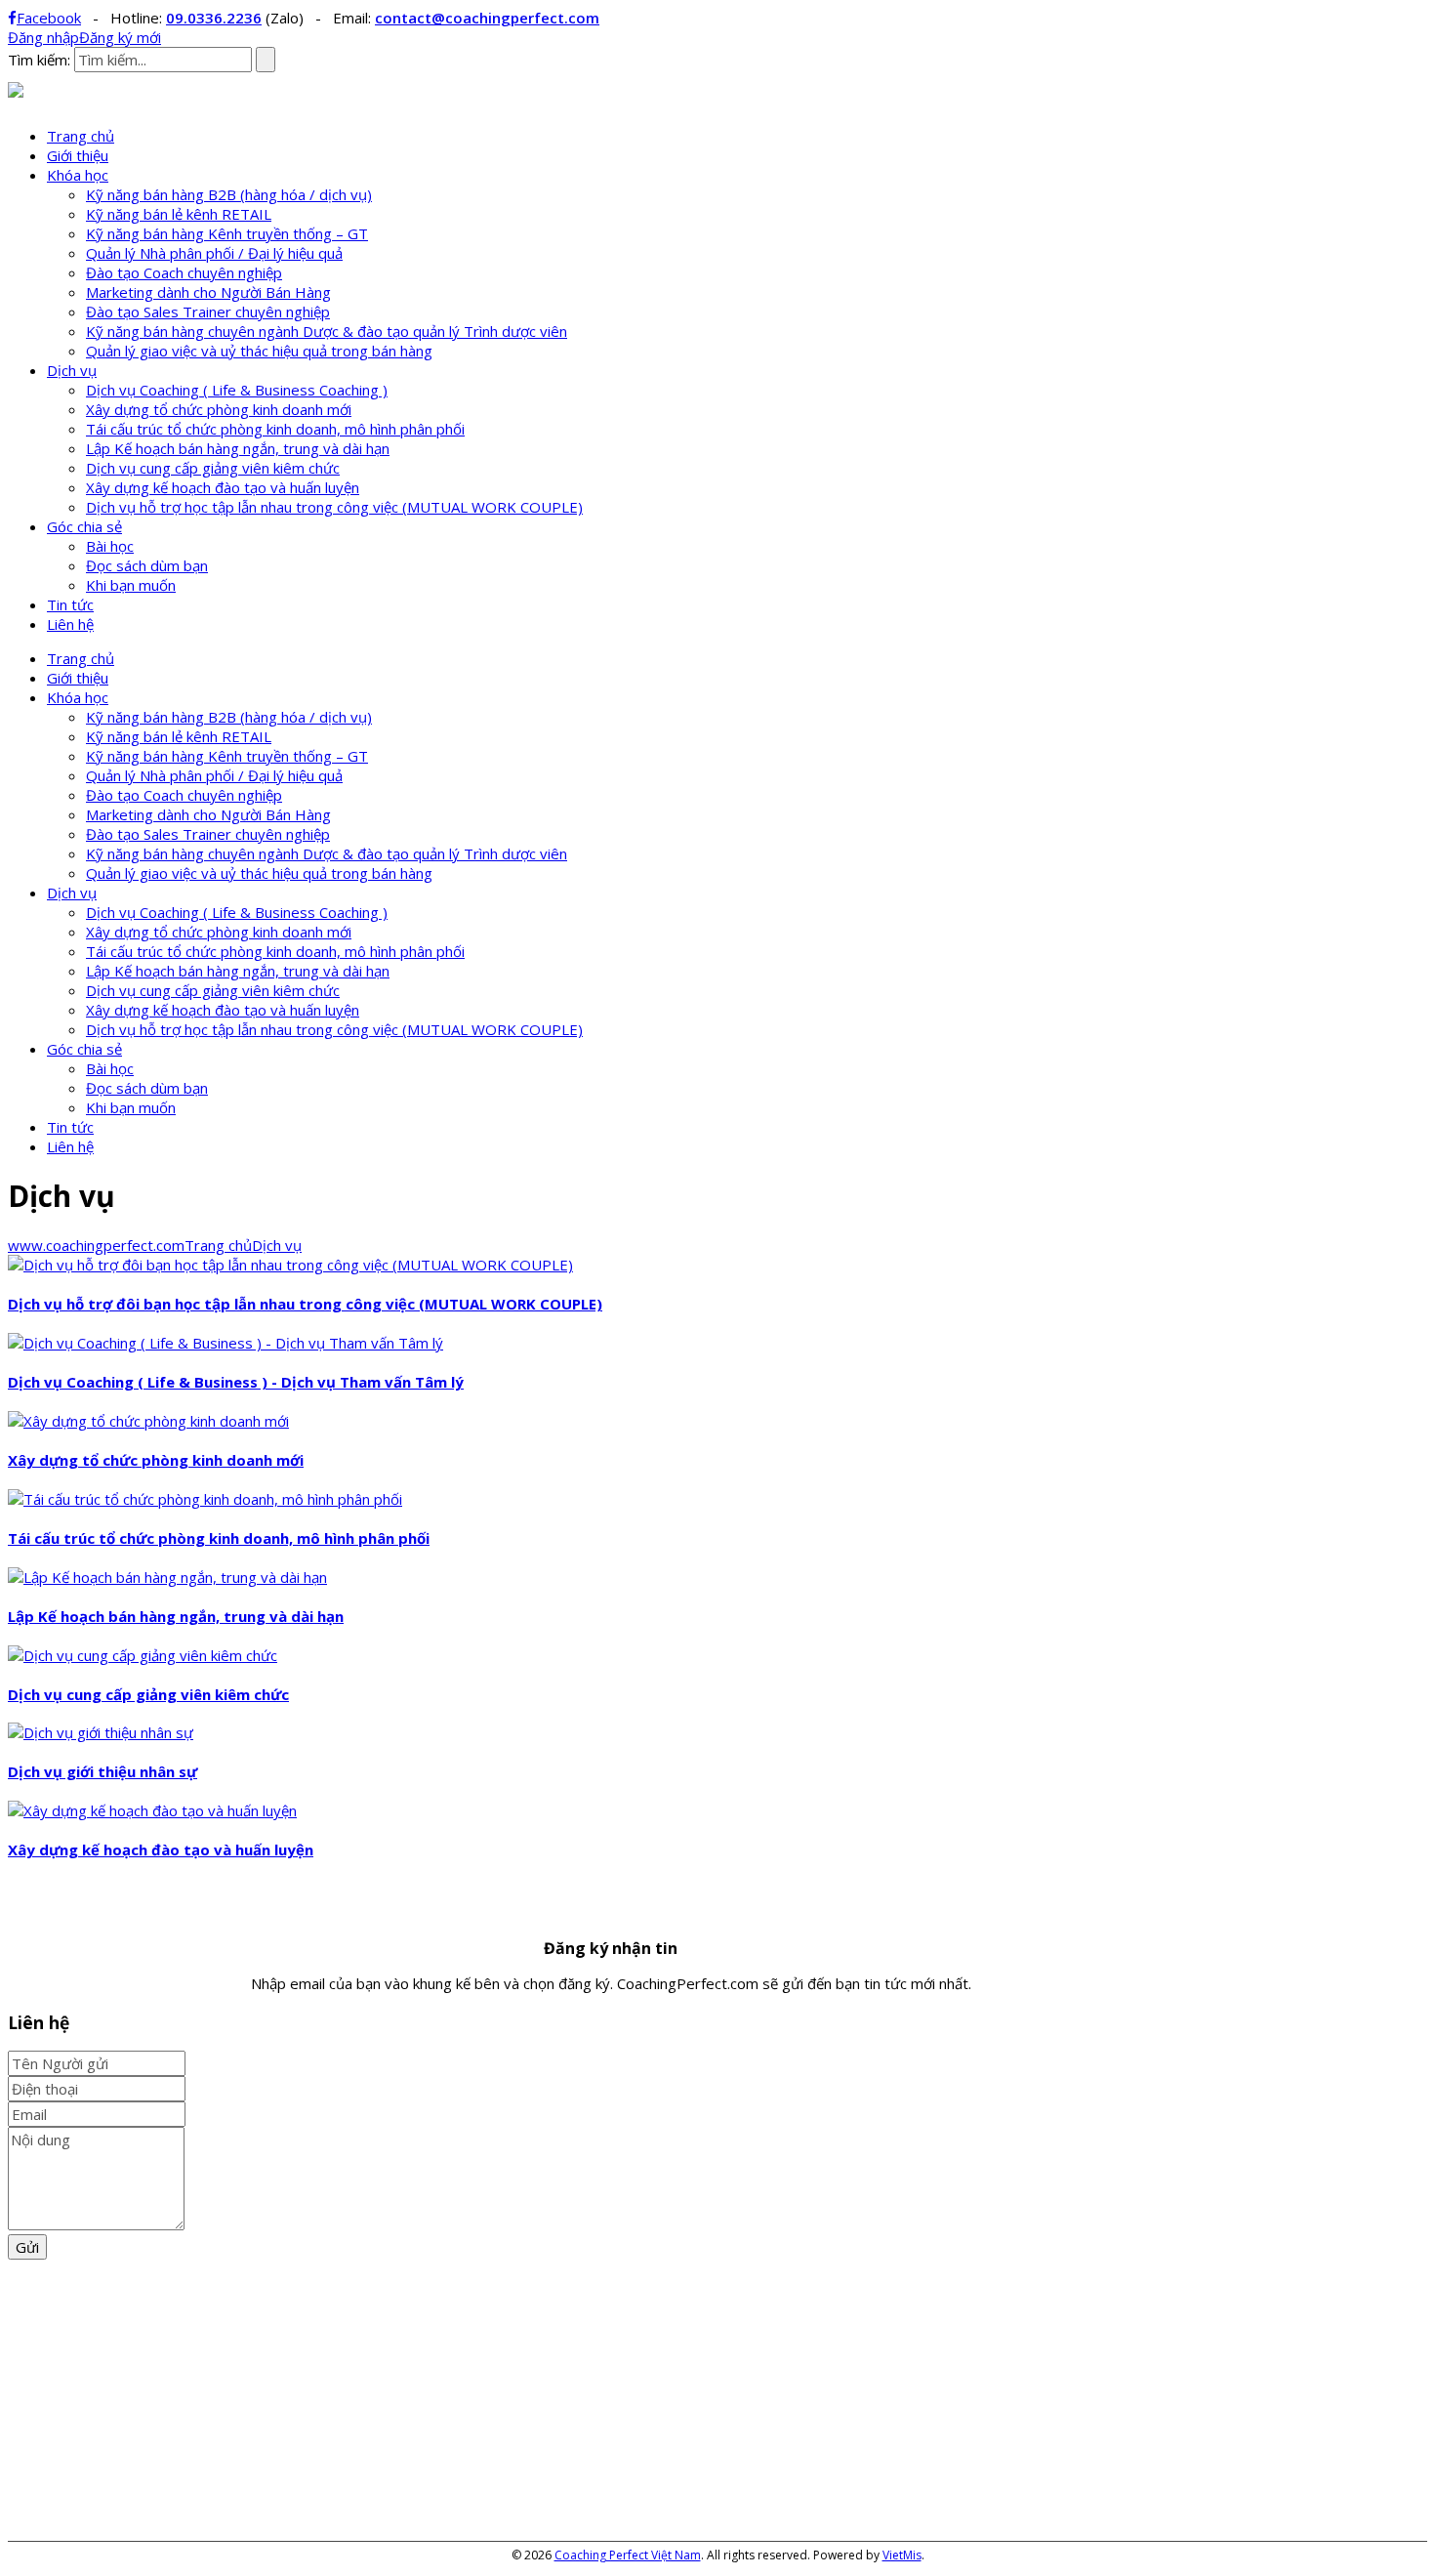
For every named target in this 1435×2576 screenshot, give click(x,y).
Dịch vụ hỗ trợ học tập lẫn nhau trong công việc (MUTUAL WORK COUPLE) (334, 507)
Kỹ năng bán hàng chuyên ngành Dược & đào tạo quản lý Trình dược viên (327, 331)
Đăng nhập (43, 37)
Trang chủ (81, 136)
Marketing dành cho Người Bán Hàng (208, 292)
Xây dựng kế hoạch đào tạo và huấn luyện (223, 487)
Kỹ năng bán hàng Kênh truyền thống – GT (227, 233)
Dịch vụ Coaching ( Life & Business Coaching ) (237, 390)
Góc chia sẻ (84, 526)
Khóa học (78, 175)
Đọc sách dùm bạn (147, 565)
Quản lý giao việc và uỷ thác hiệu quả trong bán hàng (259, 351)
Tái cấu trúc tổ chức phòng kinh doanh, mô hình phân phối (275, 429)
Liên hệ (70, 624)
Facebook (49, 18)
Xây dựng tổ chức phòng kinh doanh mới (219, 409)
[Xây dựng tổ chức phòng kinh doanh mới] (148, 1421)
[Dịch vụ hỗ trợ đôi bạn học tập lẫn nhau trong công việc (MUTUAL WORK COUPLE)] (290, 1265)
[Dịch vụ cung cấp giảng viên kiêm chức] (143, 1655)
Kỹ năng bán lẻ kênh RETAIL (179, 214)
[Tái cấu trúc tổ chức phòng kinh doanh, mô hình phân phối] (205, 1499)
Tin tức (70, 604)
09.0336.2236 (214, 18)
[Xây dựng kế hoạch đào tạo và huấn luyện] (152, 1810)
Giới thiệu (78, 155)
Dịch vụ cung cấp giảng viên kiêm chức (213, 468)
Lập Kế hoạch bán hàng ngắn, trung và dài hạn (238, 448)
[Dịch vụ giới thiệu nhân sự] (101, 1732)
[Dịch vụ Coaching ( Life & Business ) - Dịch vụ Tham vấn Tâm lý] (225, 1343)
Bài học (110, 546)
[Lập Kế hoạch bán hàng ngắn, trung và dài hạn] (167, 1577)
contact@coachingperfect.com (487, 18)
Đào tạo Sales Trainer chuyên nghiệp (208, 312)
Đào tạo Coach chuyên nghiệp (184, 272)
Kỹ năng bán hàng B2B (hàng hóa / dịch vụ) (229, 194)
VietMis (902, 2555)
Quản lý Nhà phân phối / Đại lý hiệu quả (214, 253)
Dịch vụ (72, 370)
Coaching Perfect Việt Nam (628, 2555)
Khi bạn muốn (131, 585)
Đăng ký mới (120, 37)
